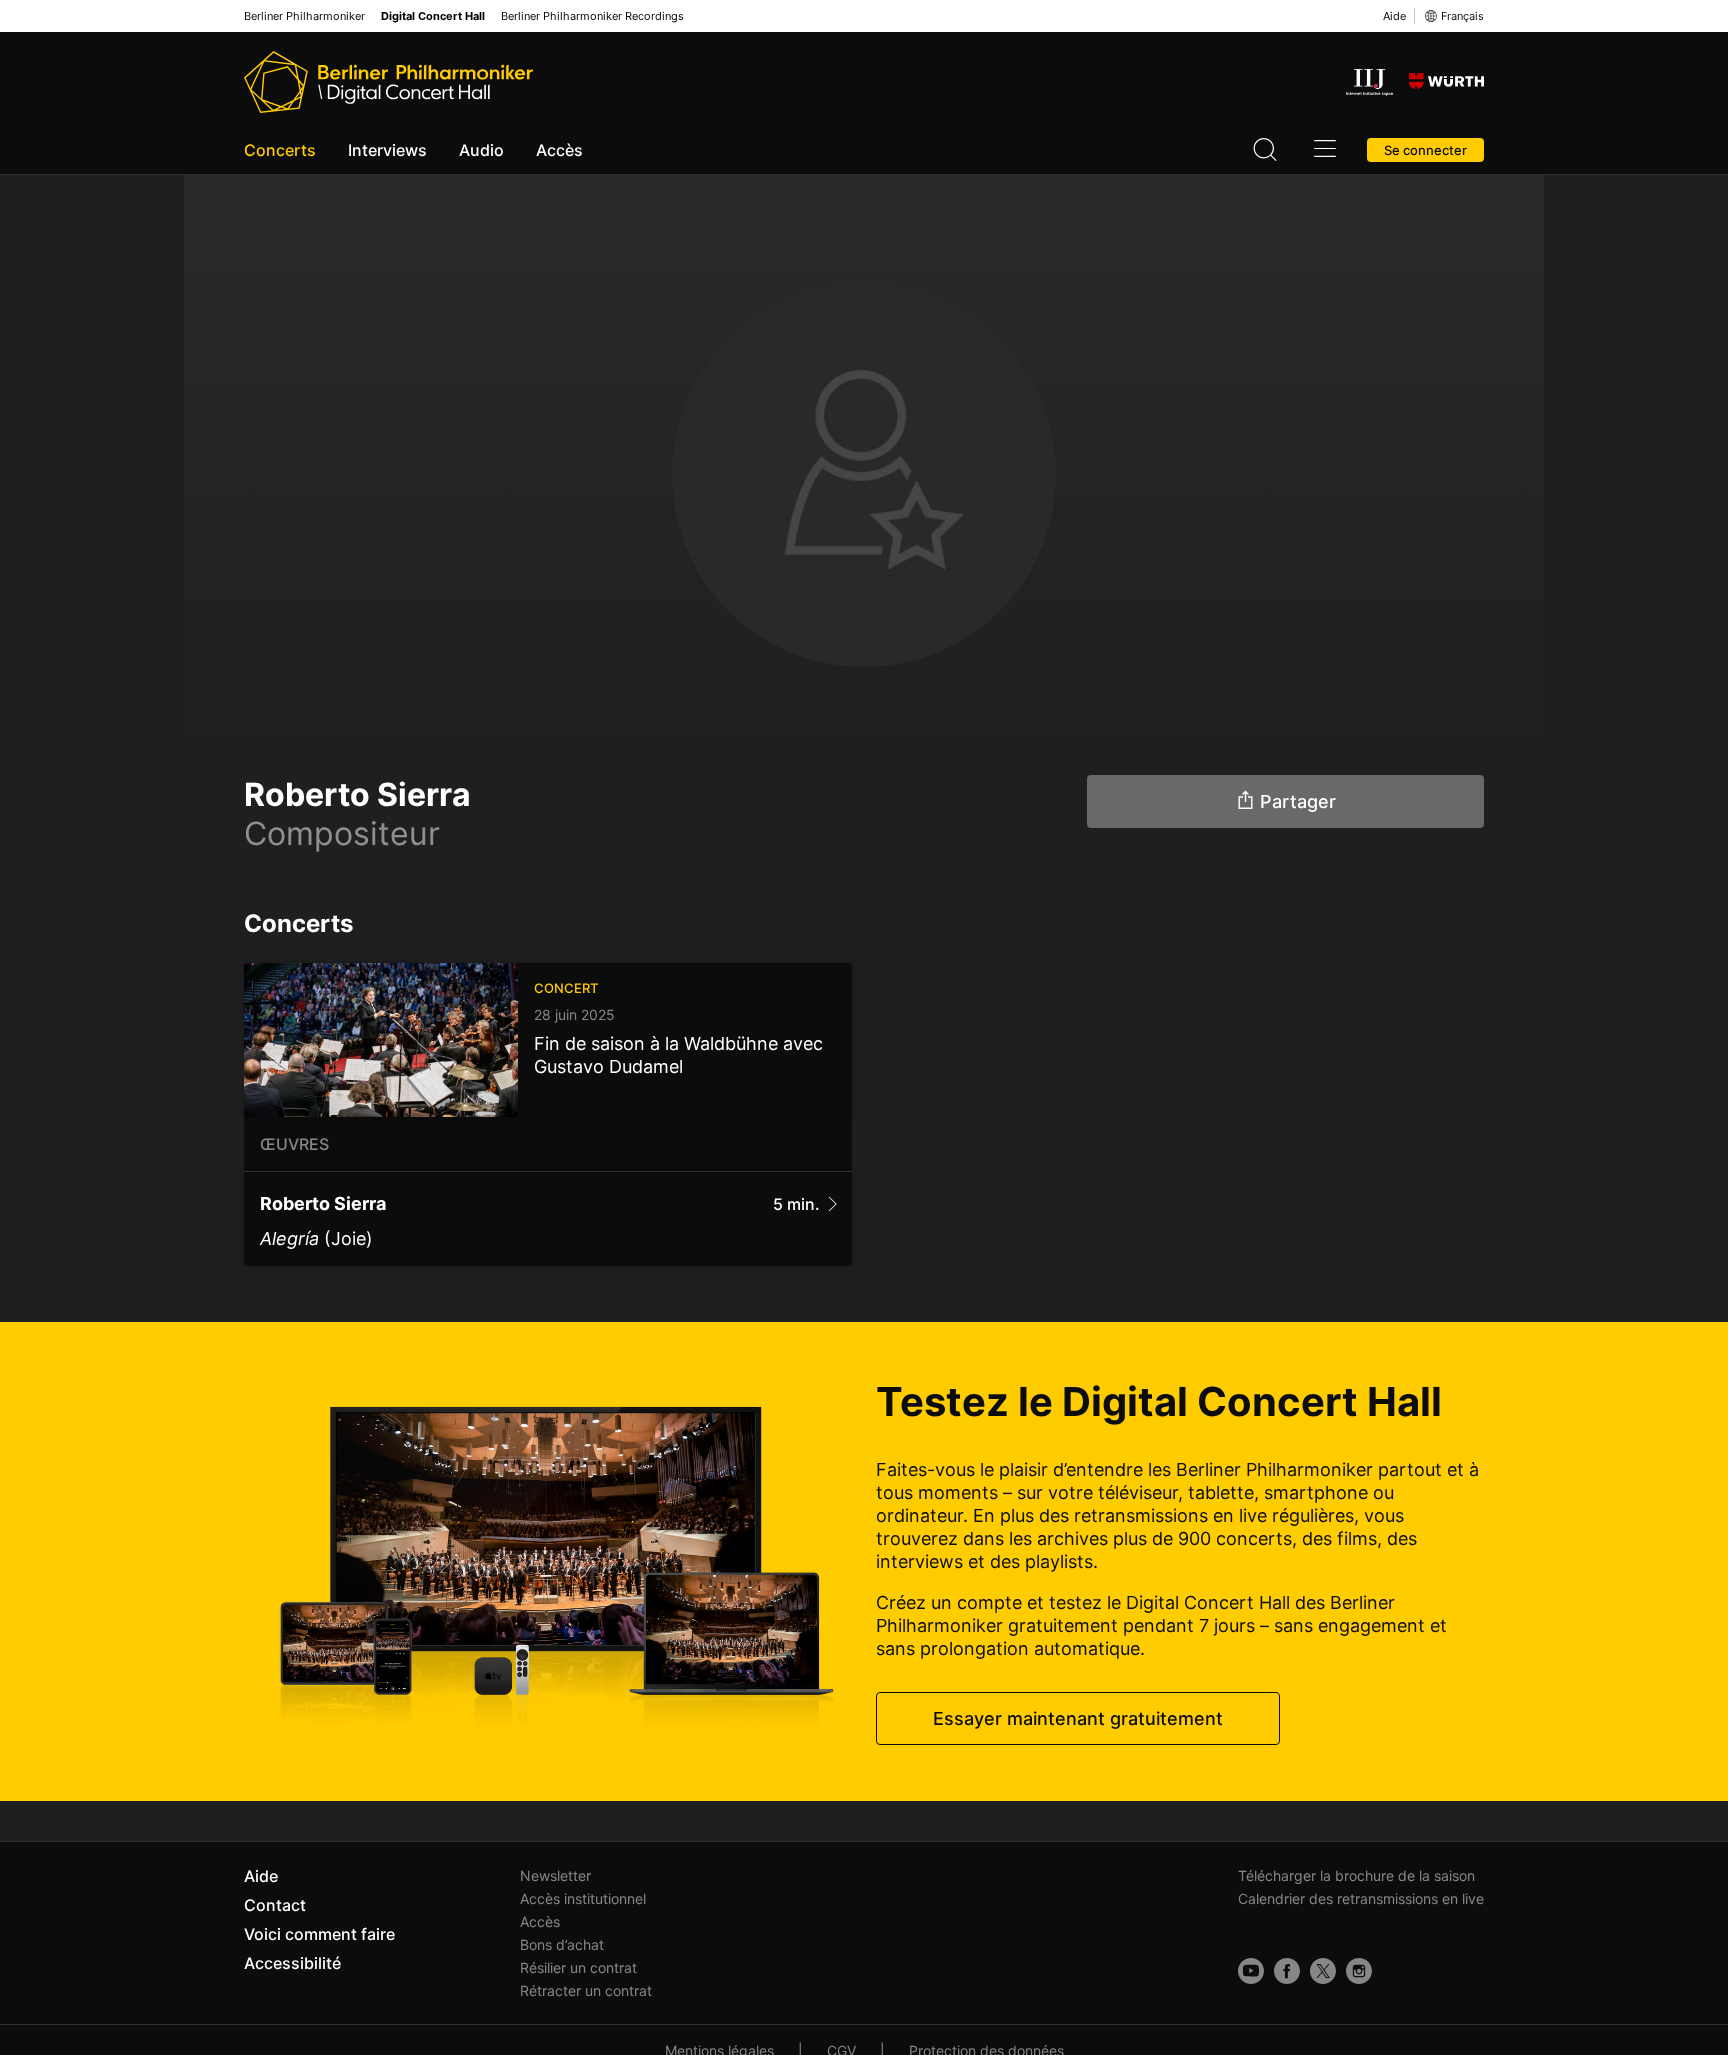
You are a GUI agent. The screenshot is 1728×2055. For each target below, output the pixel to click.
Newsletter (555, 1875)
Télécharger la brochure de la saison (1356, 1875)
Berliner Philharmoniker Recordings (592, 16)
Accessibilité (292, 1963)
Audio (481, 150)
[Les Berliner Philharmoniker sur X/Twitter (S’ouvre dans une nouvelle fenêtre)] (1323, 1971)
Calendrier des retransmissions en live (1361, 1898)
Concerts (280, 150)
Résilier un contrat (578, 1967)
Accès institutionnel (583, 1898)
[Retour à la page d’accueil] (388, 82)
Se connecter (1425, 150)
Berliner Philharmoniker (304, 16)
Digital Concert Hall (433, 16)
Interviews (387, 150)
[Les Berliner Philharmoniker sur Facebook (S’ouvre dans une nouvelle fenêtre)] (1287, 1971)
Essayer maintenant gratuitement (1078, 1718)
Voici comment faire (319, 1934)
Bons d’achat (562, 1944)
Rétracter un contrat (586, 1990)
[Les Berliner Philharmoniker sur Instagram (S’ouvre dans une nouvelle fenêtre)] (1359, 1971)
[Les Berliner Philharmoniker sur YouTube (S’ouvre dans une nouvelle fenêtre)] (1251, 1971)
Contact (275, 1905)
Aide (1394, 16)
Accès (559, 150)
